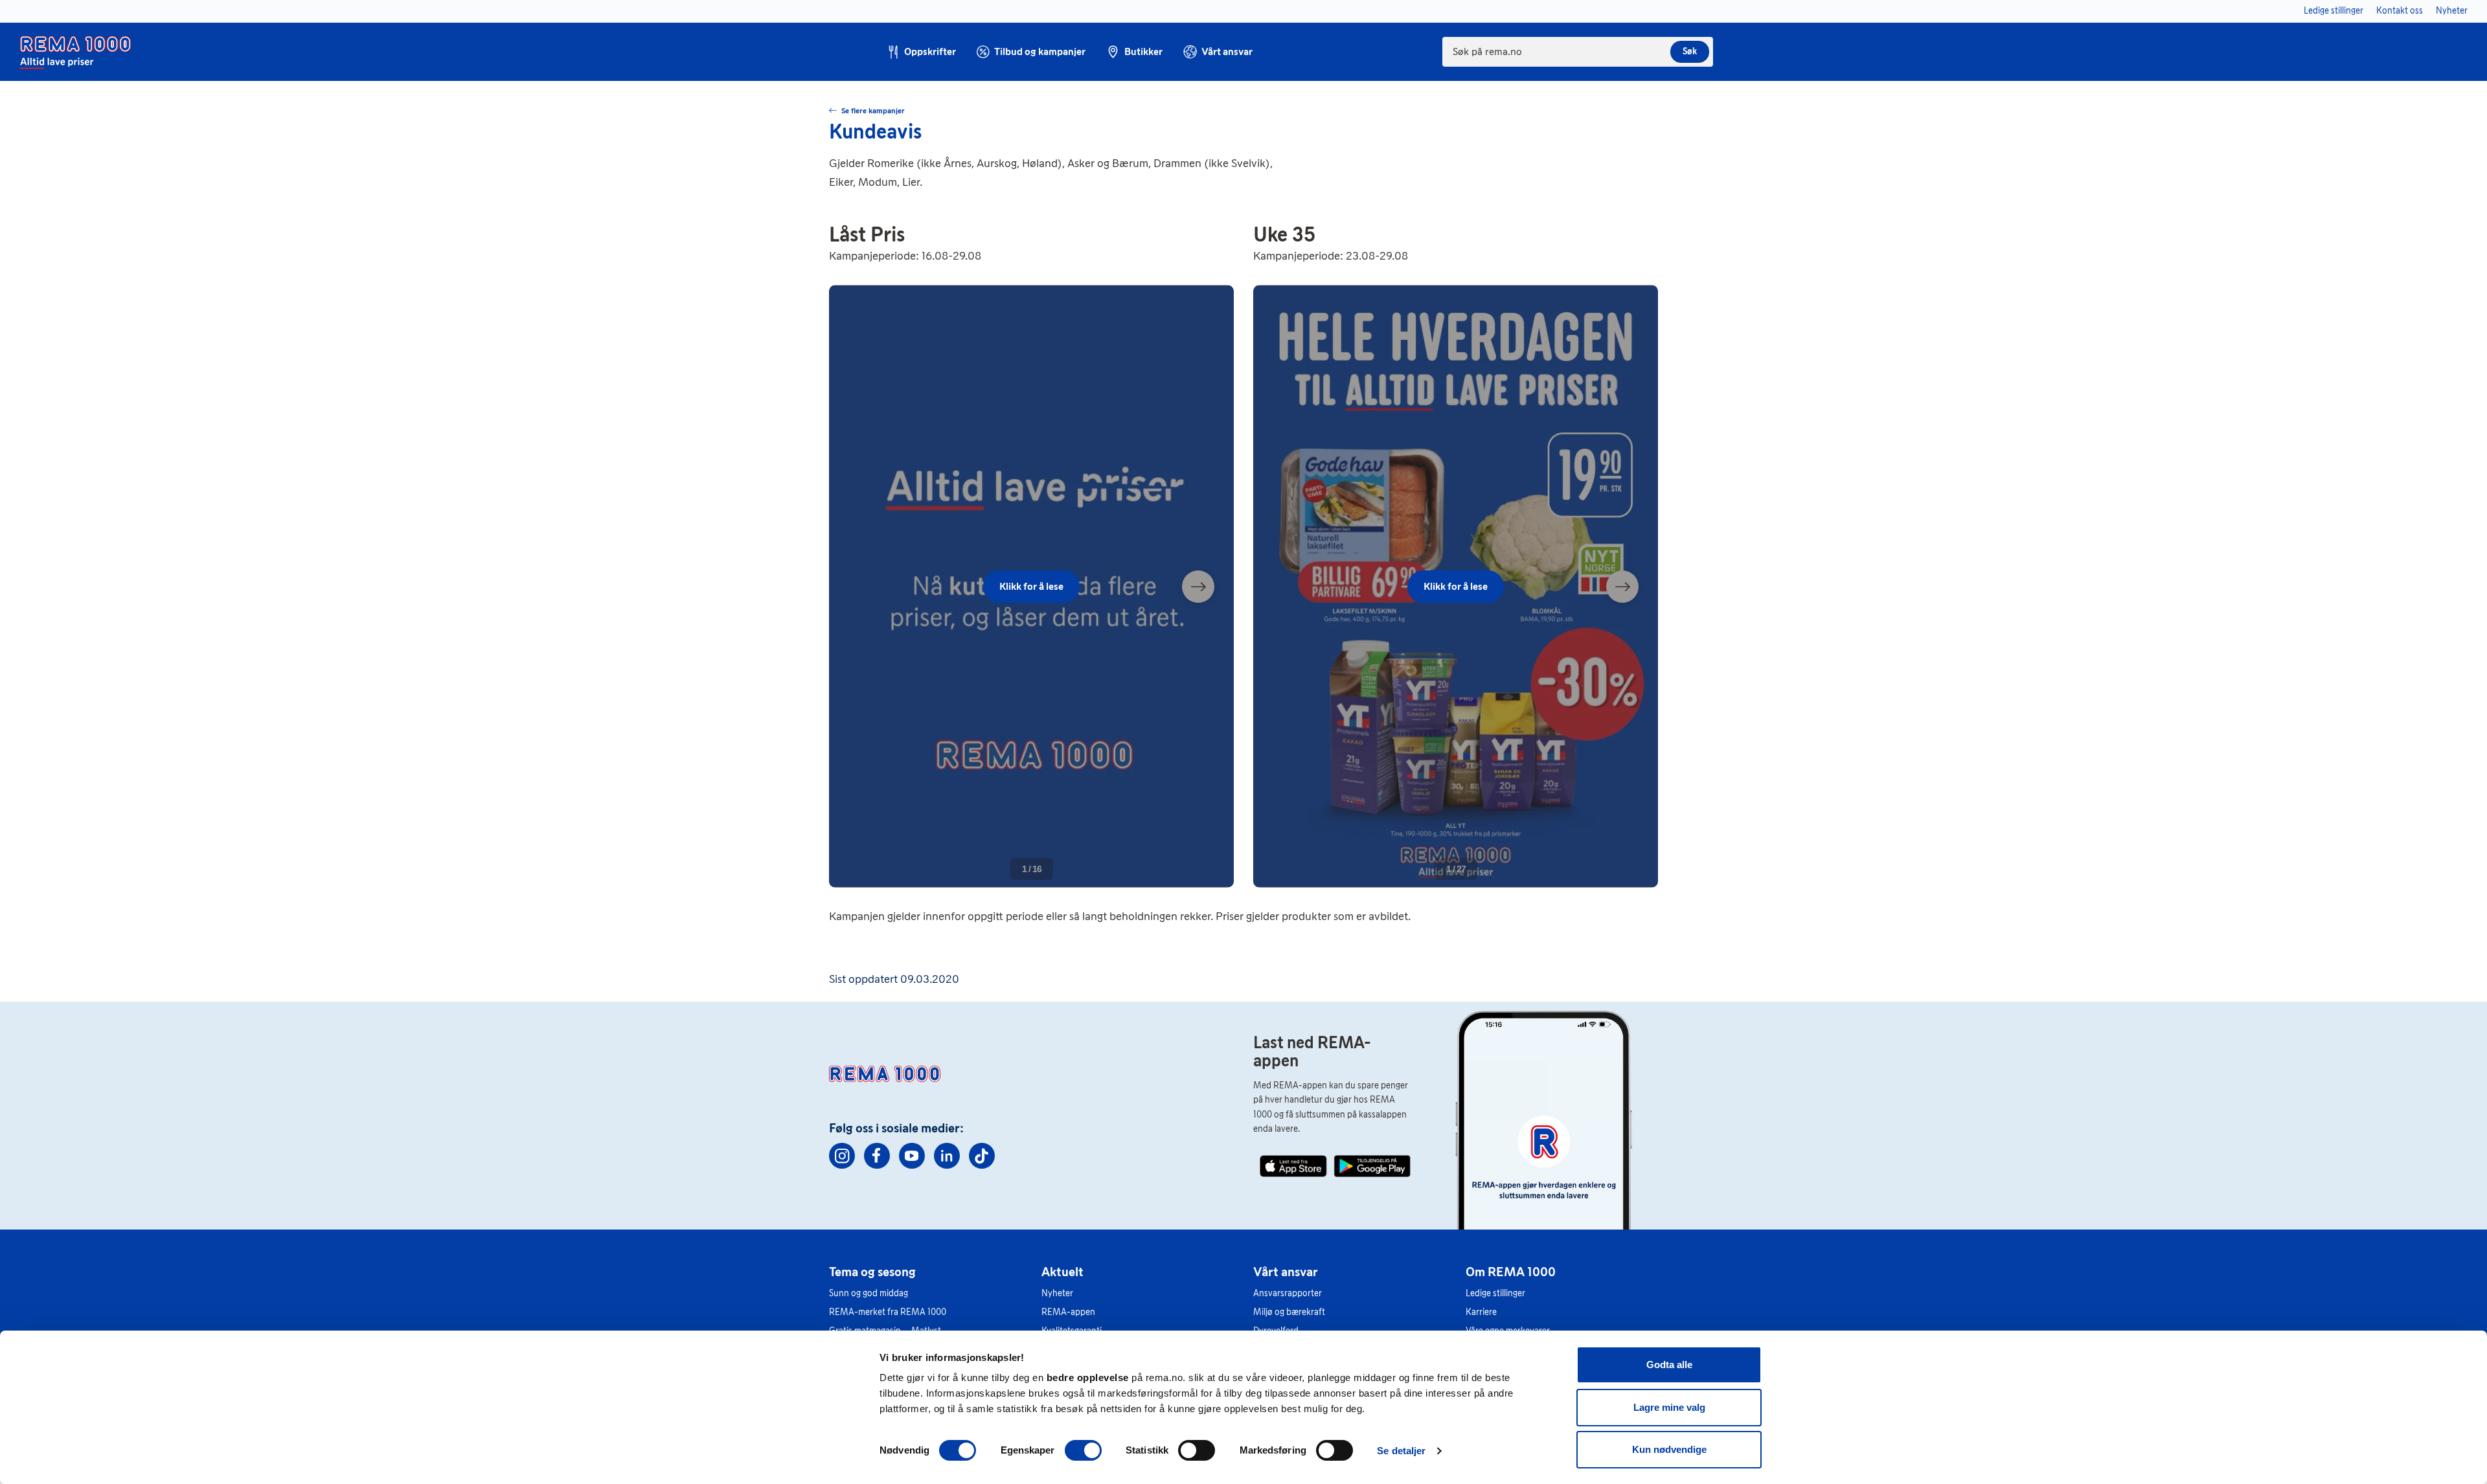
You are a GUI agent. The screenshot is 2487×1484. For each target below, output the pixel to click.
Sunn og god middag (869, 1293)
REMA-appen (1068, 1312)
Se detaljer (1401, 1451)
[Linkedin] (947, 1156)
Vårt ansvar (1286, 1272)
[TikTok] (982, 1156)
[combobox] (1578, 52)
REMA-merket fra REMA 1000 (888, 1312)
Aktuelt (1062, 1272)
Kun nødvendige (1669, 1449)
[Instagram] (842, 1156)
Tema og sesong (872, 1272)
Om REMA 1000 (1511, 1272)
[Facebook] (877, 1156)
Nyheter (1057, 1293)
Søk (1690, 51)
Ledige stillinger (1495, 1293)
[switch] (1083, 1450)
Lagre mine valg (1669, 1407)
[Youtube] (912, 1156)
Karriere (1481, 1312)
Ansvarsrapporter (1288, 1293)
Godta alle (1669, 1365)
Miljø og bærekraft (1289, 1312)
